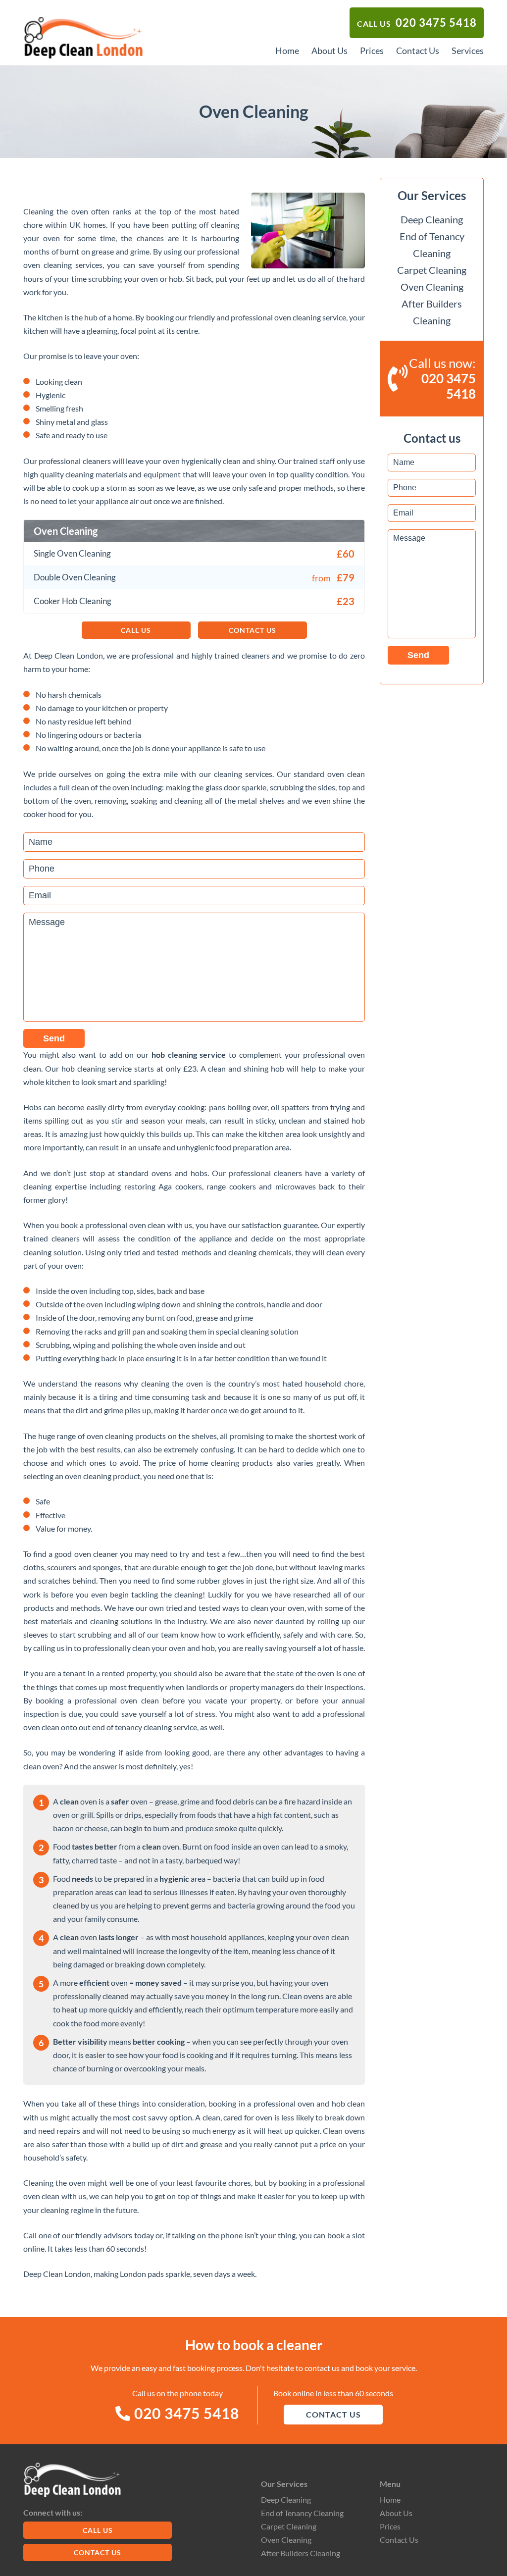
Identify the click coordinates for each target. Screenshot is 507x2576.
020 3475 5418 (185, 2413)
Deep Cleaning (432, 219)
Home (287, 51)
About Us (330, 51)
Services (468, 51)
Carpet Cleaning (432, 270)
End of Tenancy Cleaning (302, 2513)
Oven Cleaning (432, 287)
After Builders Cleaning (301, 2553)
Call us (417, 23)
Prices (372, 51)
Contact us (253, 630)
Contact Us (418, 51)
